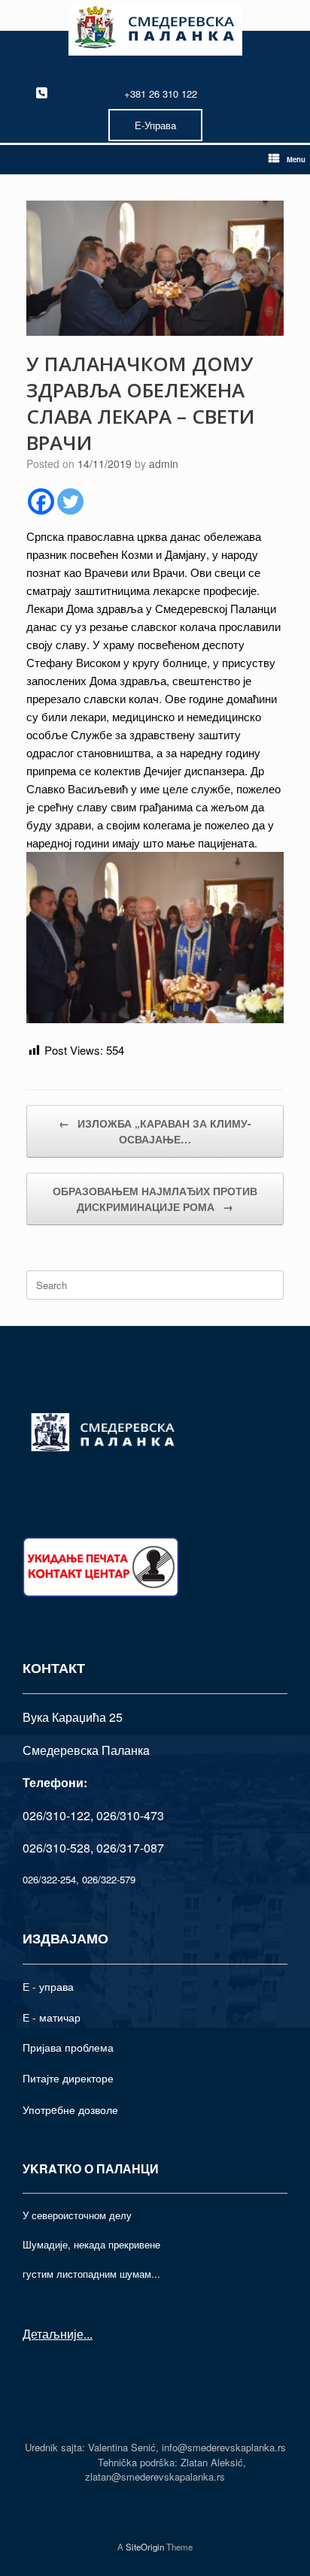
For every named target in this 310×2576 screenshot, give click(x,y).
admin (164, 464)
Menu (296, 159)
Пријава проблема (68, 2047)
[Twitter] (70, 501)
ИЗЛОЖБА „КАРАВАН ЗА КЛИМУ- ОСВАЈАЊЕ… (155, 1131)
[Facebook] (41, 501)
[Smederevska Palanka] (155, 30)
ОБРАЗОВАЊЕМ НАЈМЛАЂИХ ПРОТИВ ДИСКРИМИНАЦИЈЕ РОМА (155, 1199)
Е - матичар (52, 2017)
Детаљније (53, 2334)
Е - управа (48, 1986)
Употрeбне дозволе (70, 2109)
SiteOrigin (145, 2547)
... (88, 2334)
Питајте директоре (68, 2078)
